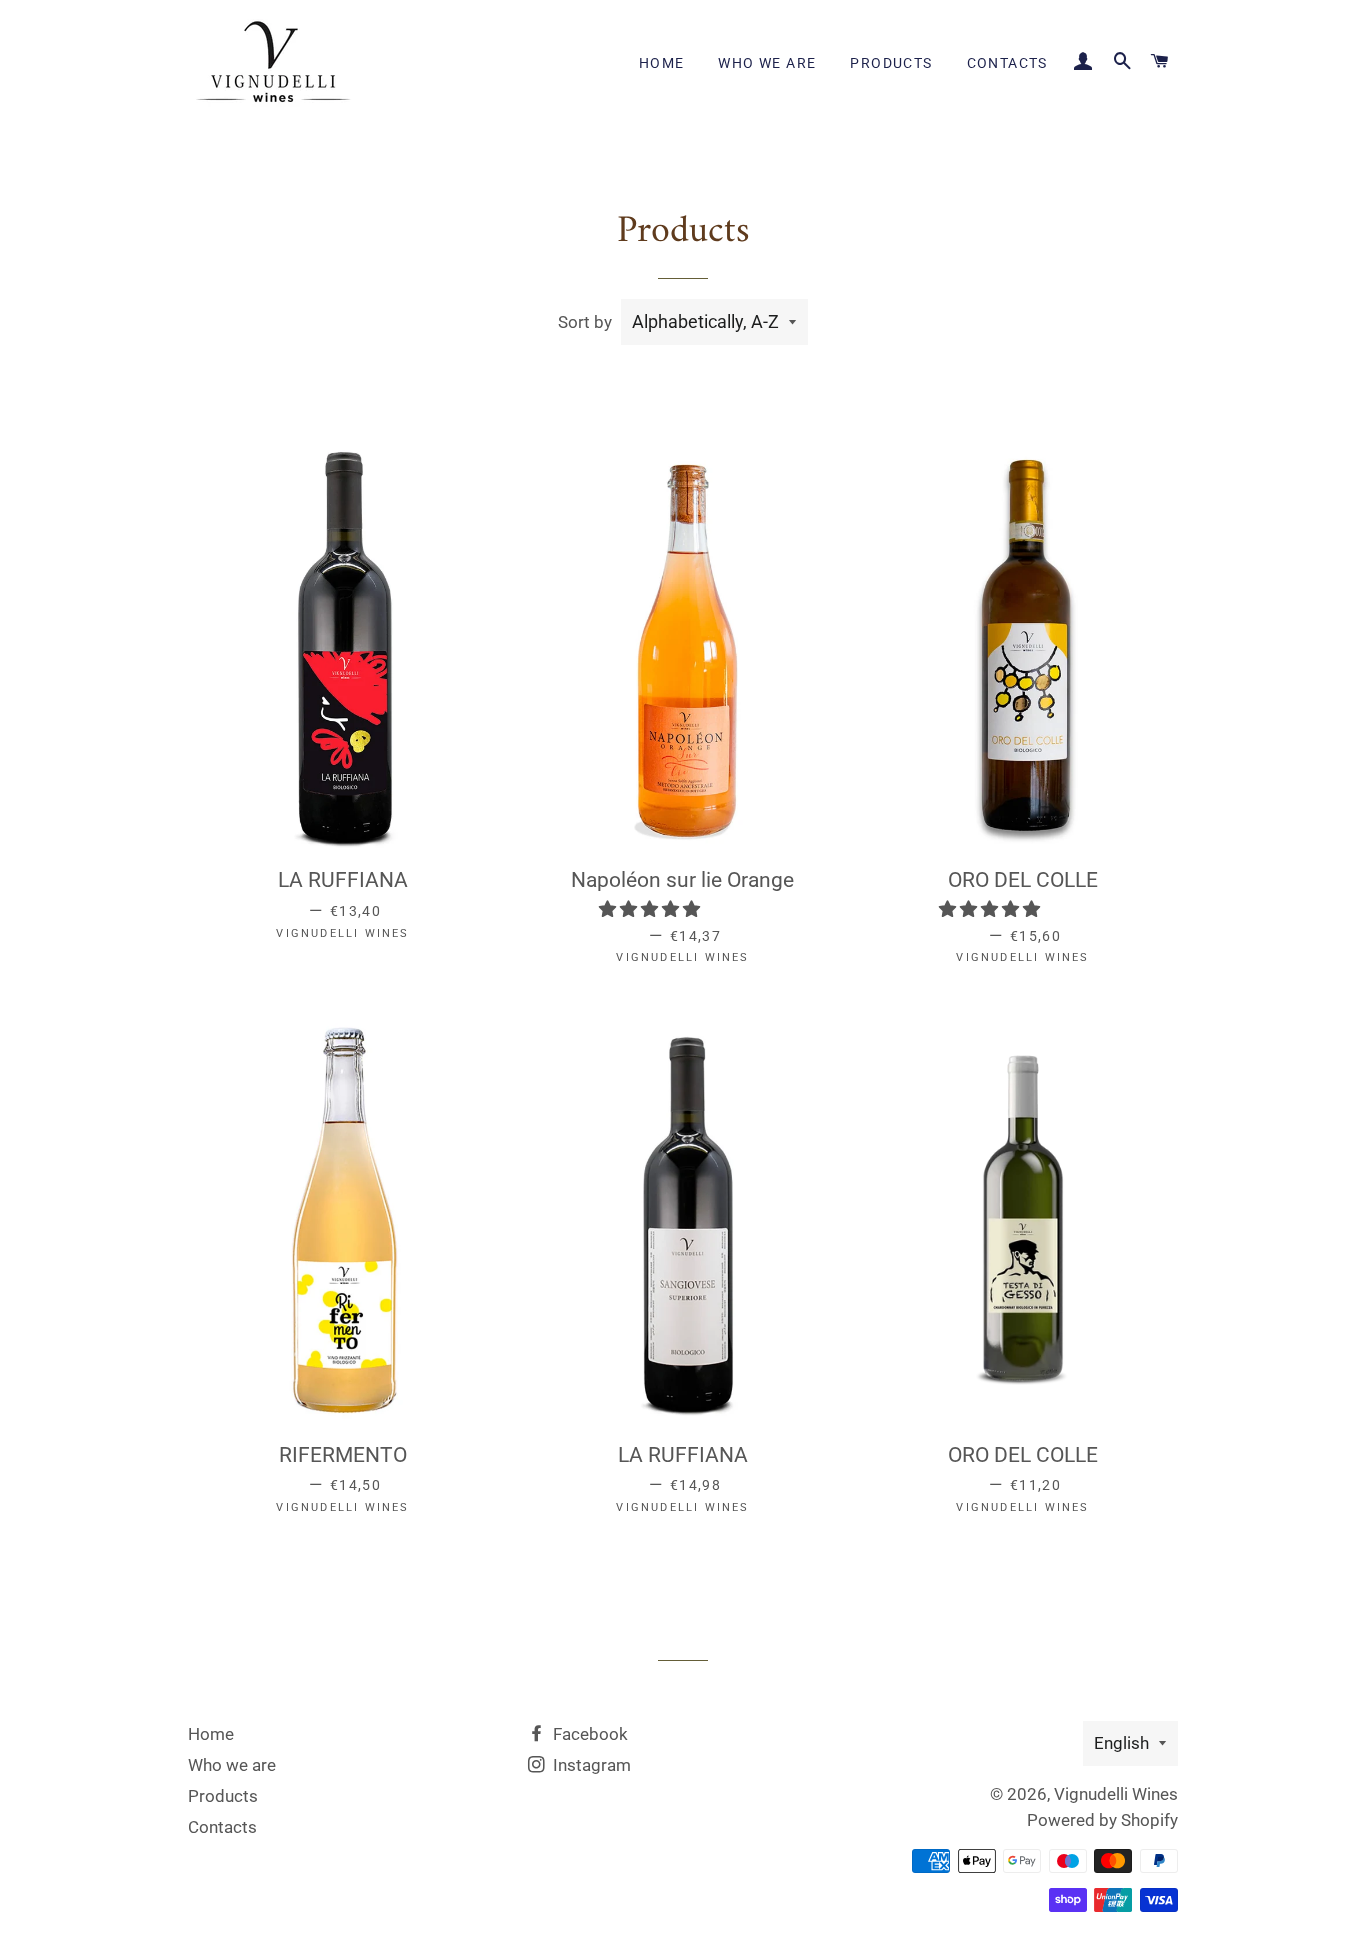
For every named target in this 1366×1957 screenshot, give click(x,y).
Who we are (767, 63)
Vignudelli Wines (1116, 1794)
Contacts (1007, 63)
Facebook (588, 1734)
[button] (651, 909)
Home (662, 63)
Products (891, 63)
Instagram (590, 1765)
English (1121, 1743)
